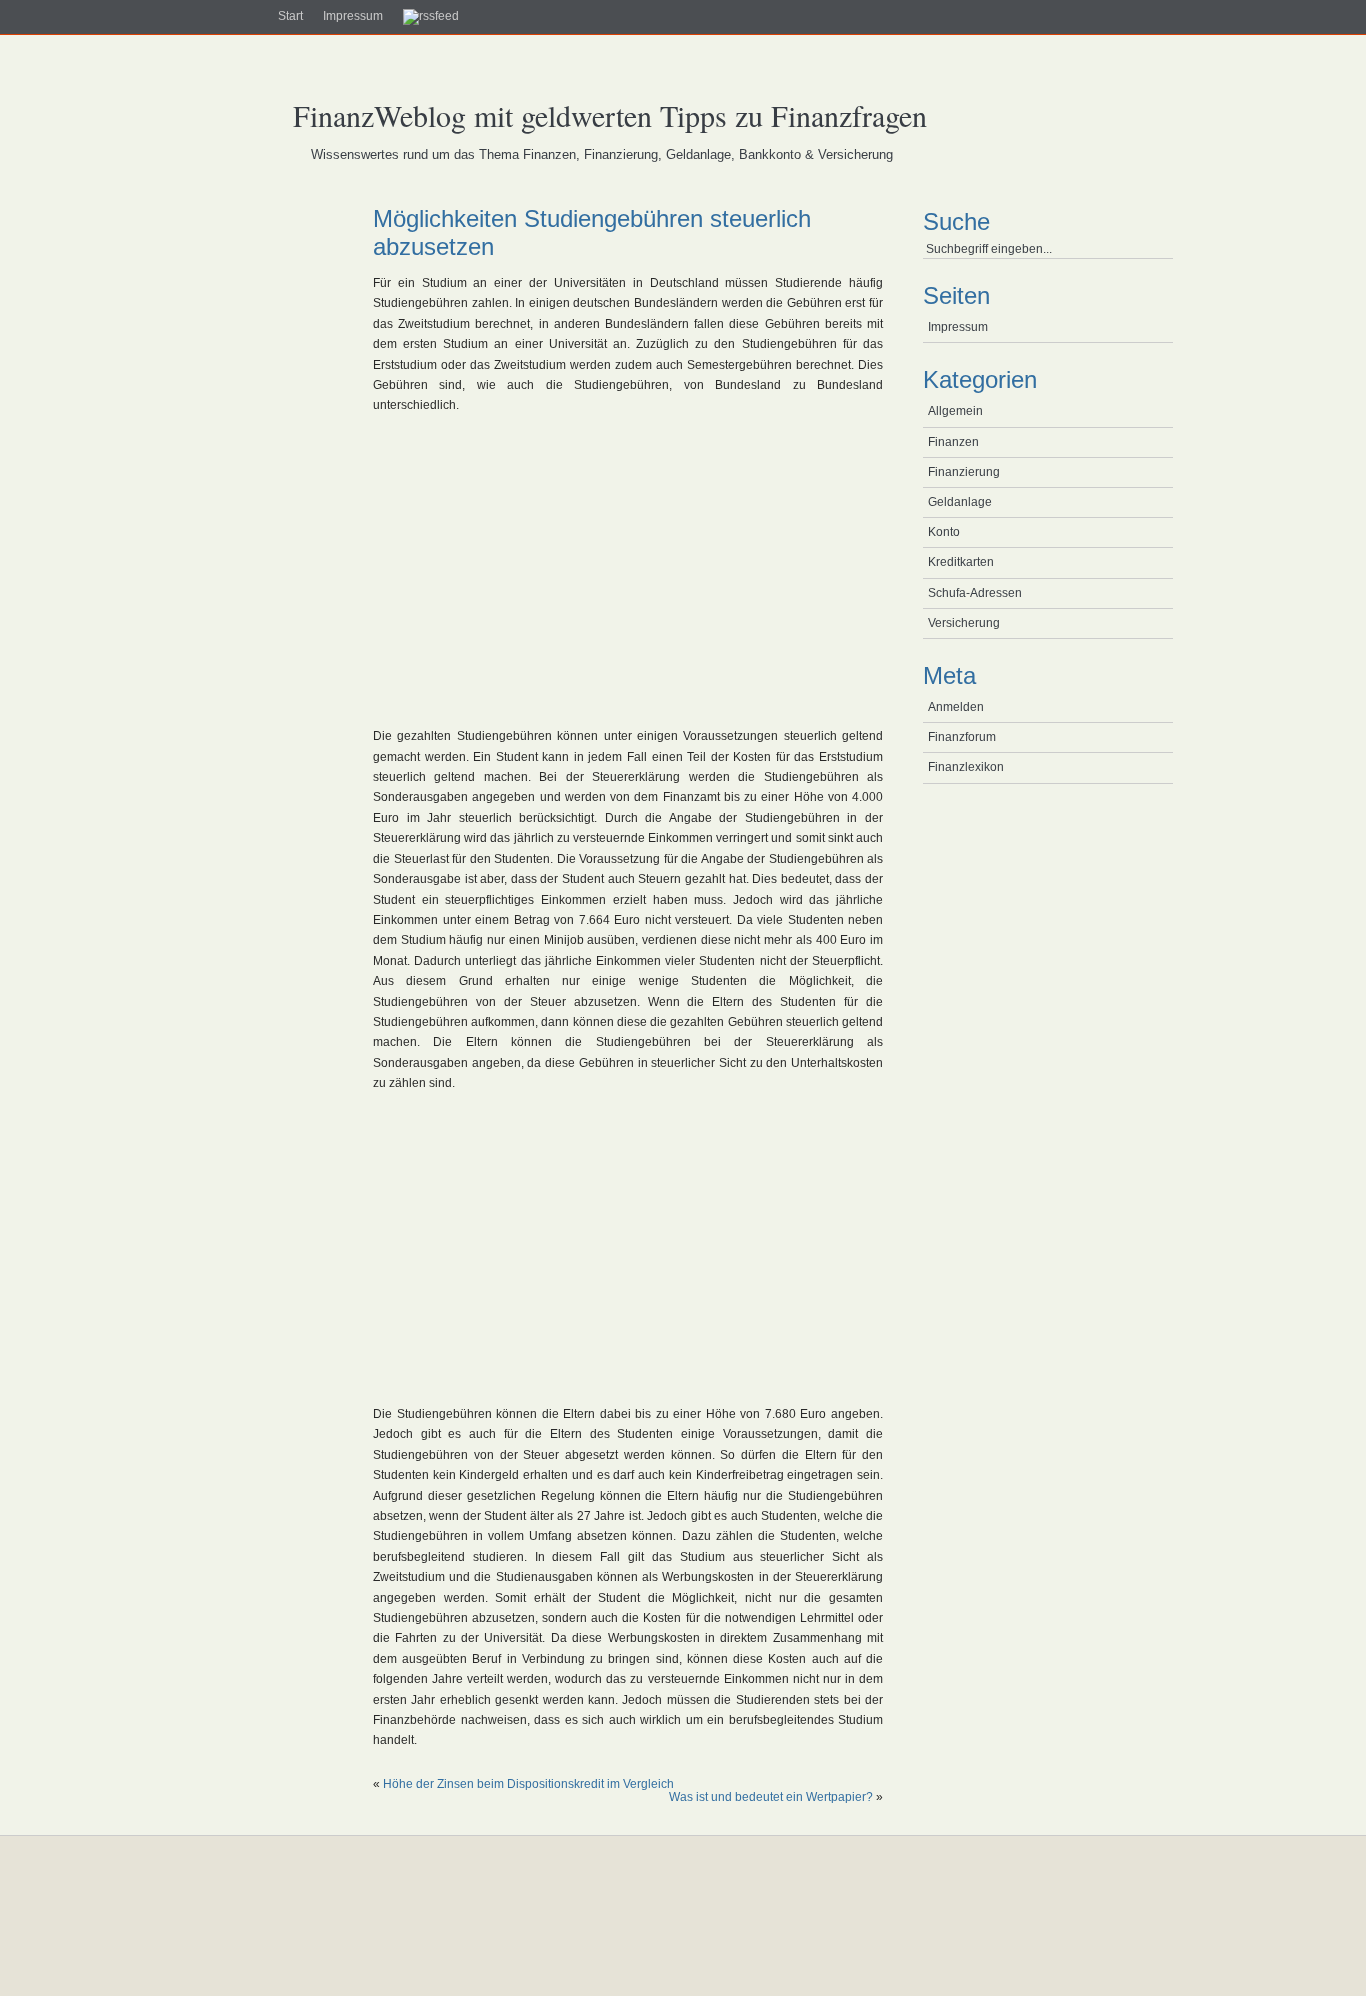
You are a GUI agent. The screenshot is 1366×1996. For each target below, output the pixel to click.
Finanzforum (962, 737)
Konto (944, 532)
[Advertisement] (263, 530)
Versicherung (964, 623)
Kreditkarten (961, 562)
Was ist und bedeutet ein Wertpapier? (771, 1797)
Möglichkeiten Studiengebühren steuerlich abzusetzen (592, 232)
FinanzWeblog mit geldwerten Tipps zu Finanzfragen (610, 115)
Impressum (353, 16)
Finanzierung (964, 472)
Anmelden (956, 707)
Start (290, 16)
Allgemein (955, 411)
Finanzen (953, 442)
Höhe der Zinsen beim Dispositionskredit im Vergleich (528, 1784)
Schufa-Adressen (975, 593)
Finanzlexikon (966, 767)
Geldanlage (960, 502)
